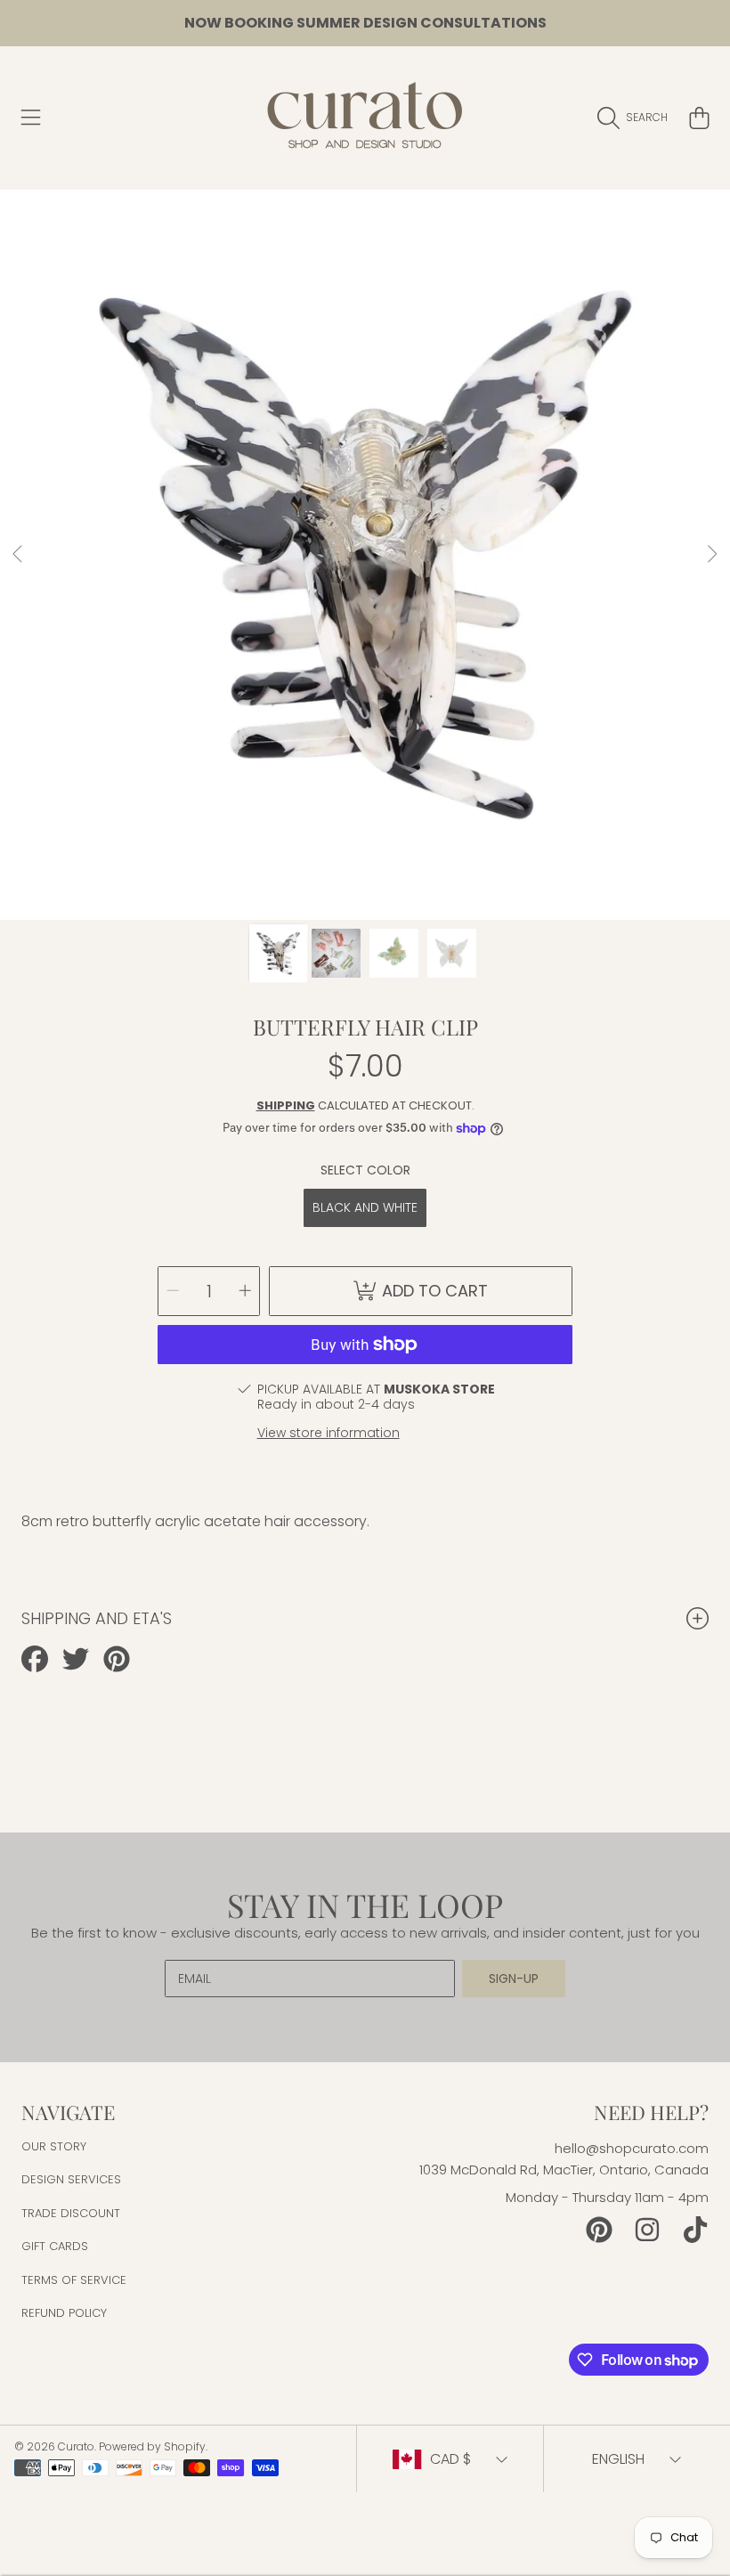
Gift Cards (55, 2246)
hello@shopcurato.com (632, 2148)
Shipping (286, 1105)
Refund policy (64, 2313)
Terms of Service (74, 2280)
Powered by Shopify (152, 2446)
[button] (31, 118)
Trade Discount (71, 2213)
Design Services (71, 2179)
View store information (328, 1433)
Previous (19, 555)
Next (711, 555)
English (618, 2459)
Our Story (54, 2146)
